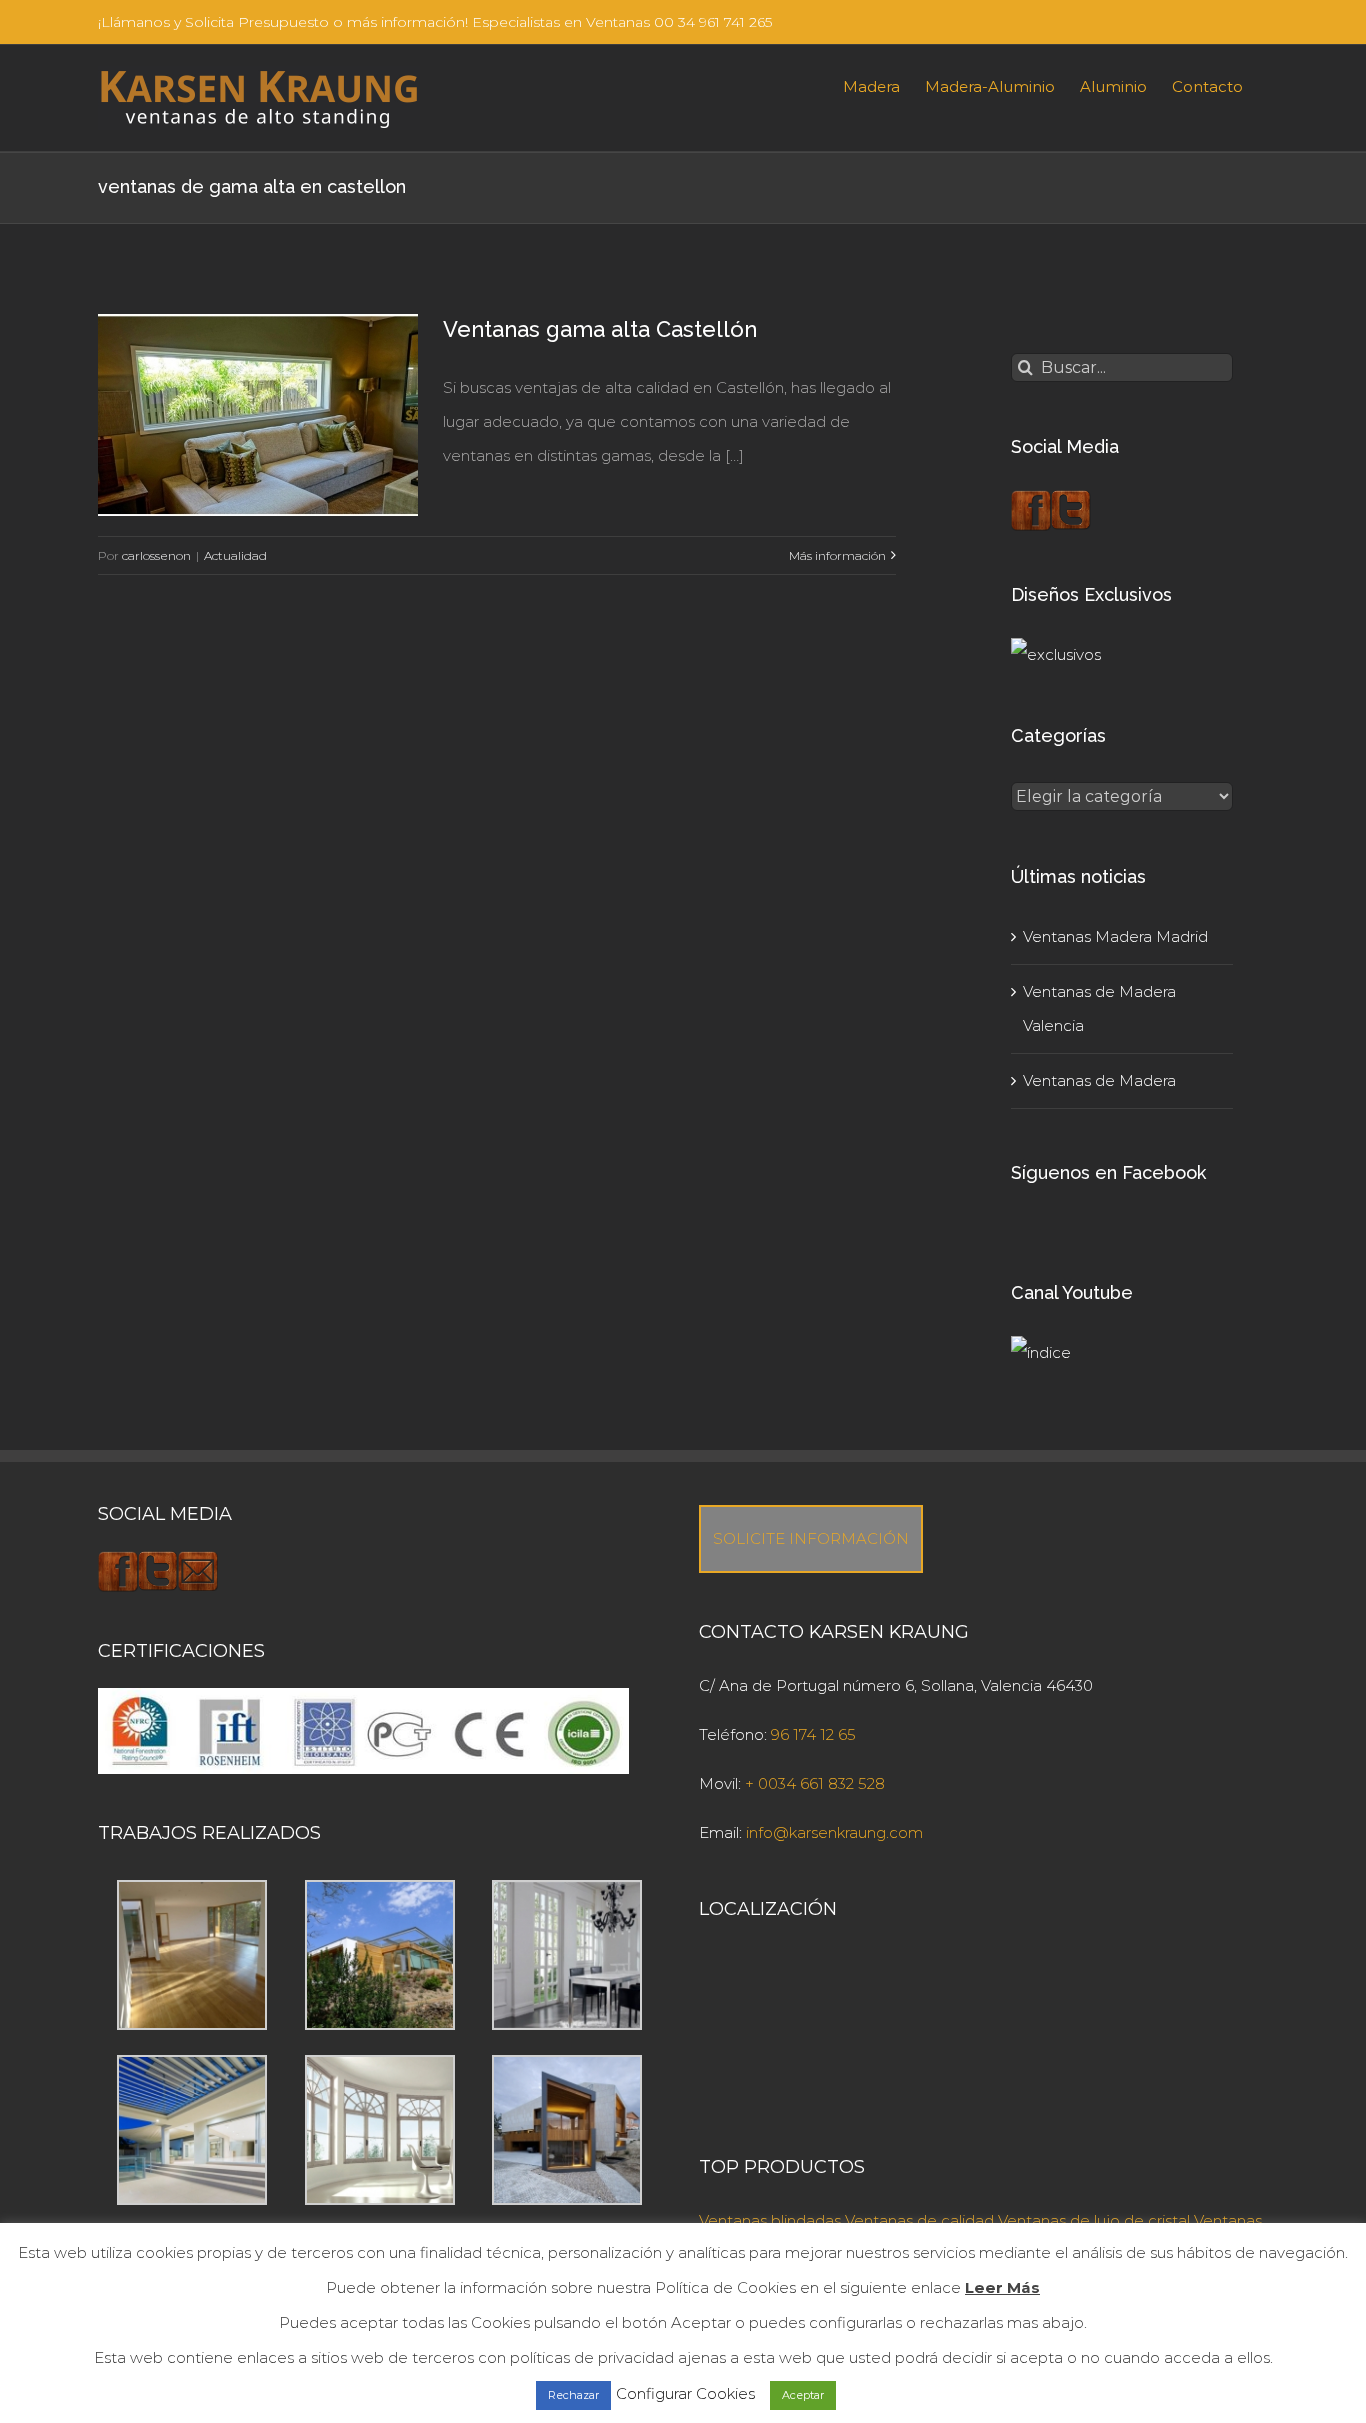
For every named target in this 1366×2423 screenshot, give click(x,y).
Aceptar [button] (803, 2395)
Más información (837, 555)
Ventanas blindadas (770, 2220)
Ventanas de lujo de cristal (1094, 2220)
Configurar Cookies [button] (685, 2393)
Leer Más (1002, 2287)
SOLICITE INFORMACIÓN (811, 1538)
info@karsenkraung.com (834, 1832)
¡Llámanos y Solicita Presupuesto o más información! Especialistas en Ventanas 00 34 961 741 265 (435, 22)
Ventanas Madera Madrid (1115, 936)
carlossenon (156, 555)
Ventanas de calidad (919, 2220)
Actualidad (235, 555)
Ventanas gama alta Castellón (600, 329)
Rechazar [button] (573, 2395)
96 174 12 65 (813, 1734)
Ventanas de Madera (1099, 1080)
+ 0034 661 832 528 (815, 1783)
